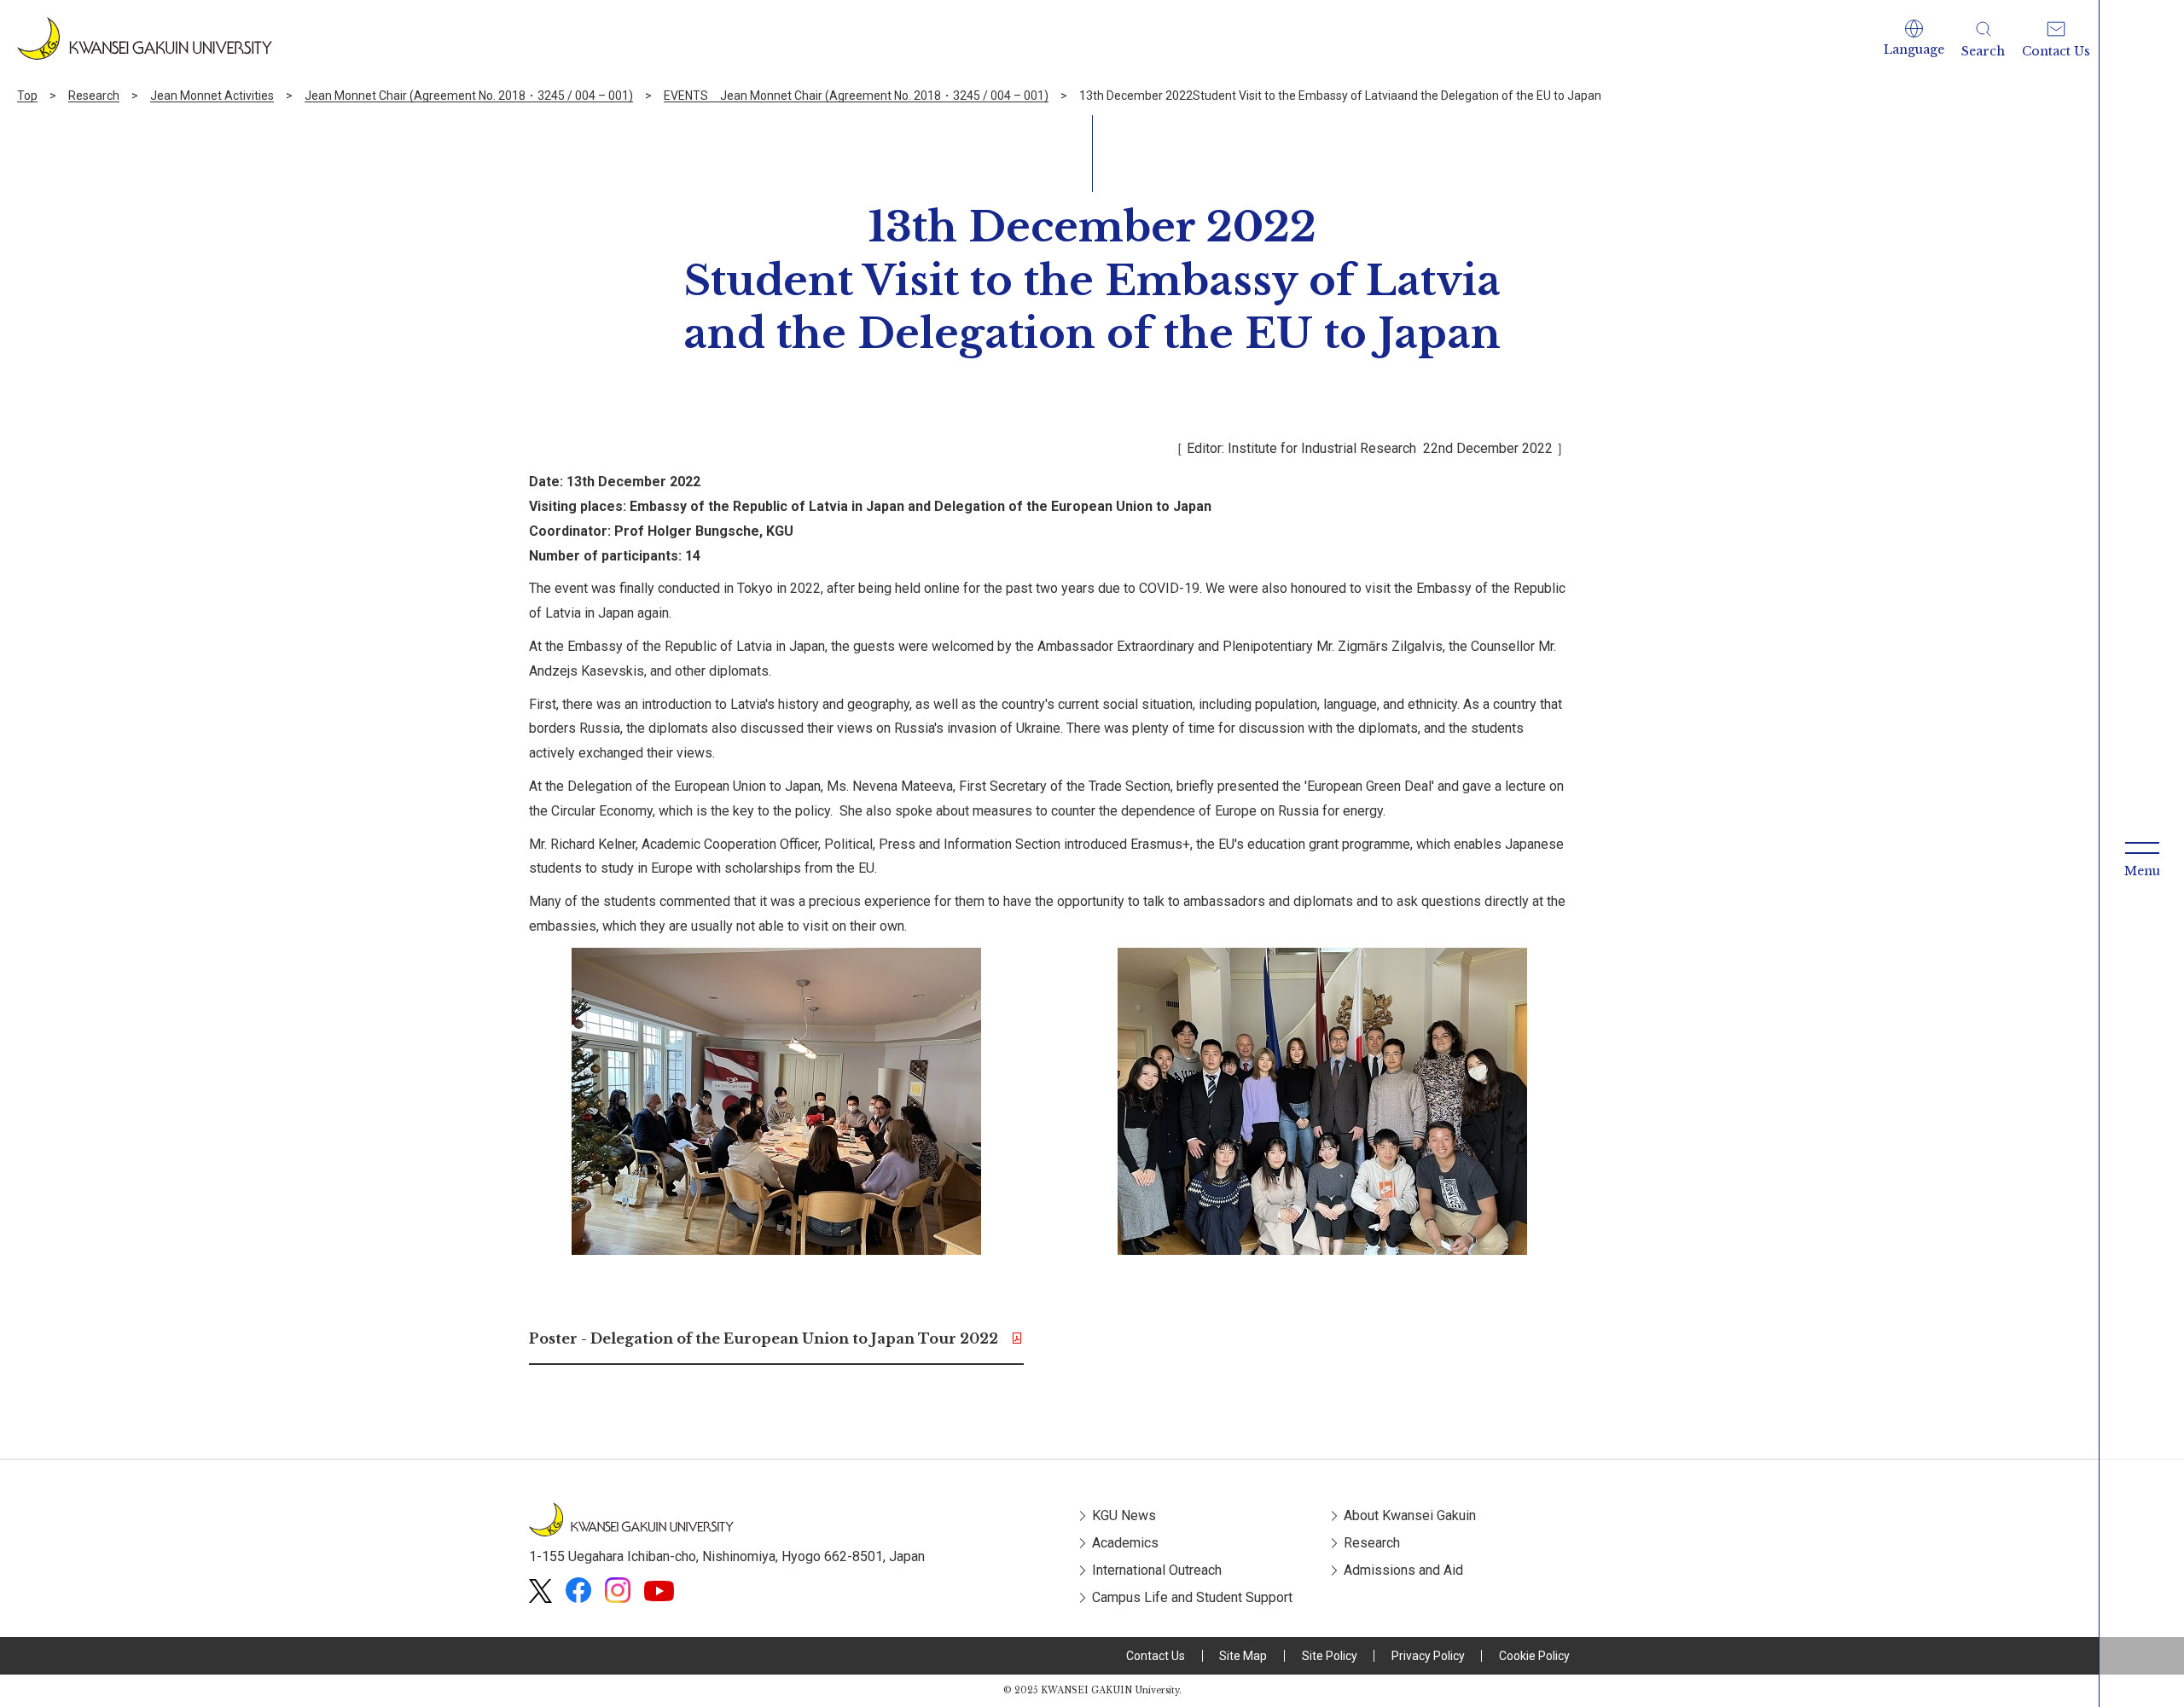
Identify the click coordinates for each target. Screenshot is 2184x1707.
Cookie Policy (1534, 1656)
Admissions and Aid (1403, 1570)
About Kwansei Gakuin (1410, 1515)
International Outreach (1157, 1570)
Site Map (1243, 1656)
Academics (1125, 1543)
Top (27, 96)
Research (94, 96)
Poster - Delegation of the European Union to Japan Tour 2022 (764, 1338)
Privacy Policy (1428, 1656)
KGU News (1124, 1515)
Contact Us (1156, 1656)
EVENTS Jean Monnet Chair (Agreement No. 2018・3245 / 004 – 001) (856, 96)
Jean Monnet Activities (212, 96)
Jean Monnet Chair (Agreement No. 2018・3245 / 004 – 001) (469, 96)
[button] (1914, 38)
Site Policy (1330, 1656)
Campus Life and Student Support (1192, 1597)
